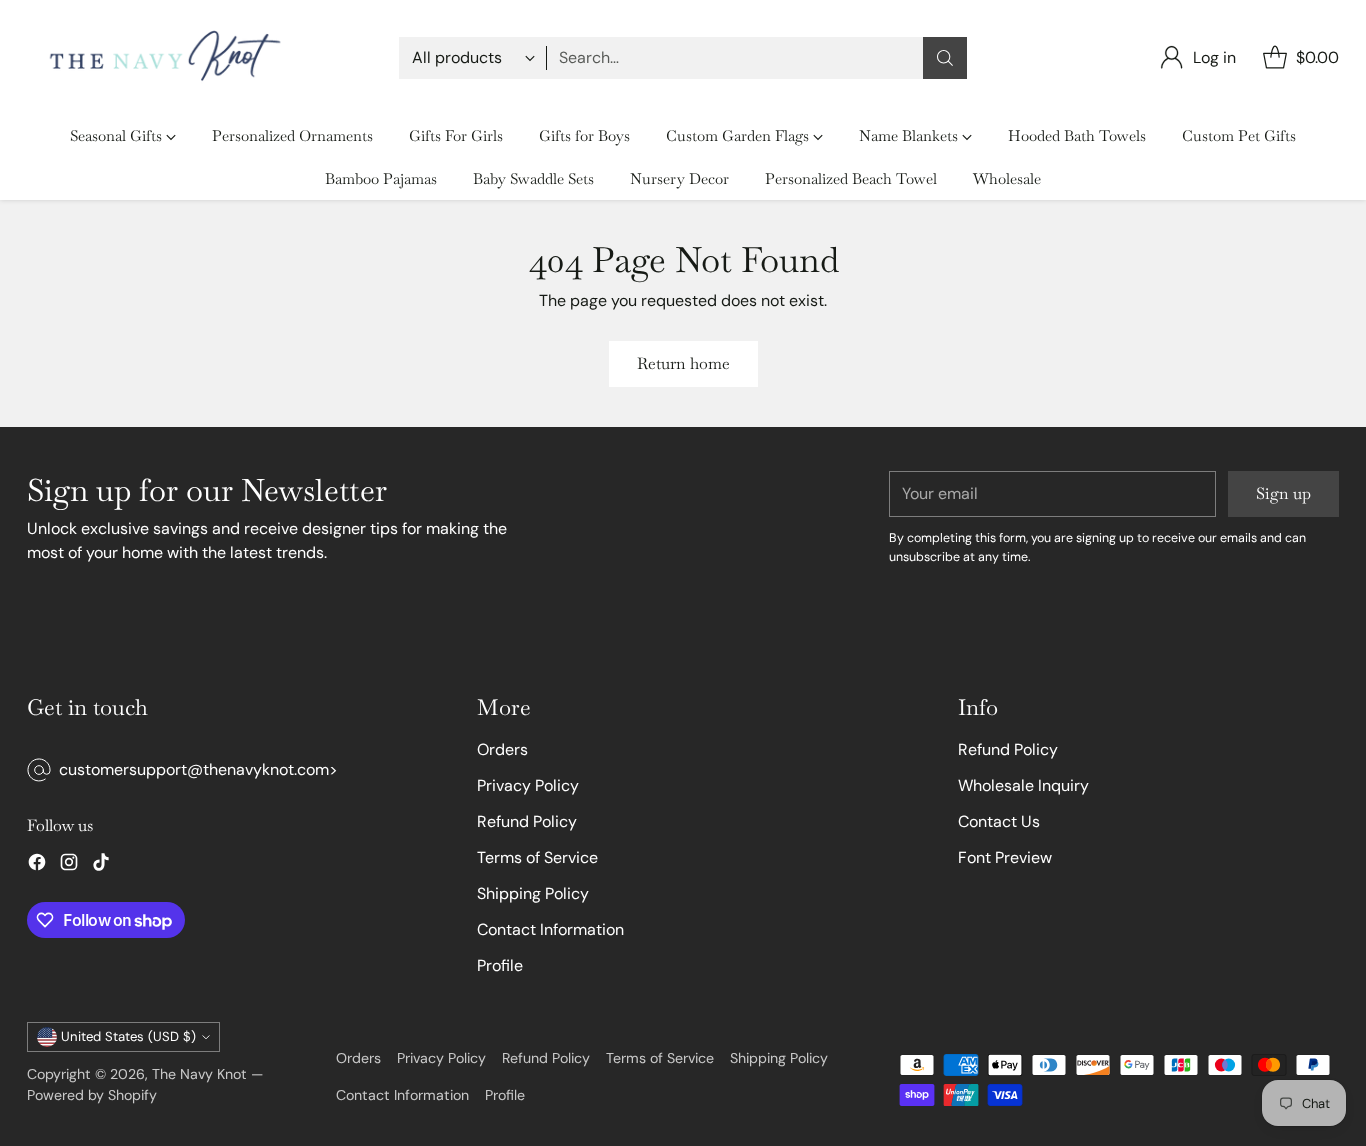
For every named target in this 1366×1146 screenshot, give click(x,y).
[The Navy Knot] (159, 57)
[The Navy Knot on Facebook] (37, 865)
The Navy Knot (199, 1074)
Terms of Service (537, 857)
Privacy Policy (528, 785)
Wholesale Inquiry (1023, 785)
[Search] (945, 58)
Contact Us (999, 821)
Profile (500, 965)
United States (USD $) (128, 1036)
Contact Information (550, 929)
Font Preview (1005, 857)
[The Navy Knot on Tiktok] (101, 865)
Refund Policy (527, 821)
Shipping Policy (533, 893)
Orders (502, 749)
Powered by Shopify (92, 1095)
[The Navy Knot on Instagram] (69, 865)
